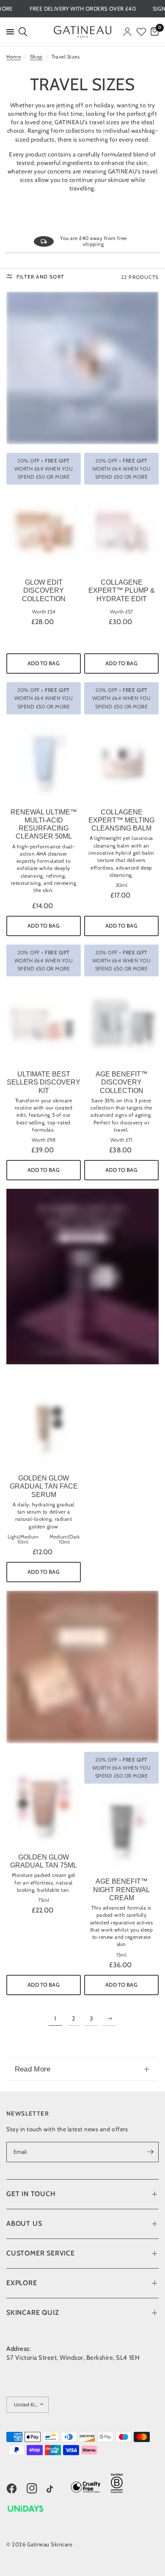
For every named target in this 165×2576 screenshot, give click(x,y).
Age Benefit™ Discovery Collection (122, 1082)
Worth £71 (121, 1140)
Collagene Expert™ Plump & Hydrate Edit (122, 590)
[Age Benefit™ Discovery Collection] (121, 1024)
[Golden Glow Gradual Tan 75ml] (44, 1807)
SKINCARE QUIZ (33, 2313)
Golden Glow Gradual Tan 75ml (44, 1861)
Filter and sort (40, 277)
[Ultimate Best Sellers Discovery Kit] (44, 1024)
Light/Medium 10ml (23, 1539)
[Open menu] (8, 32)
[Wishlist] (141, 32)
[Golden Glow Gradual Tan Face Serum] (44, 1428)
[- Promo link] (82, 368)
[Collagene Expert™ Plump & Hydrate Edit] (121, 532)
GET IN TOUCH (31, 2194)
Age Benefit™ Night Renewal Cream (121, 1889)
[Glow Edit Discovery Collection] (44, 532)
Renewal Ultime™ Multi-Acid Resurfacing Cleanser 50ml (44, 824)
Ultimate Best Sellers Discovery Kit (44, 1082)
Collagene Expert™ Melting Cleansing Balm (121, 820)
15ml (121, 1955)
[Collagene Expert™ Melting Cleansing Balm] (121, 762)
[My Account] (127, 32)
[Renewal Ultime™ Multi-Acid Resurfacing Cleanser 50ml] (44, 762)
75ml (44, 1900)
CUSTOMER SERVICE (41, 2253)
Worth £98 (44, 1140)
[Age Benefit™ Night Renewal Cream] (121, 1832)
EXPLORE (22, 2283)
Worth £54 (44, 612)
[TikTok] (56, 2490)
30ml (121, 885)
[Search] (22, 32)
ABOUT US (24, 2223)
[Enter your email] (150, 2152)
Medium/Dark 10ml (65, 1539)
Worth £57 (121, 612)
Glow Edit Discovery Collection (44, 590)
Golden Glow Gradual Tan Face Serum (44, 1486)
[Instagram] (36, 2489)
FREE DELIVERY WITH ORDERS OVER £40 (105, 9)
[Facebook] (16, 2489)
